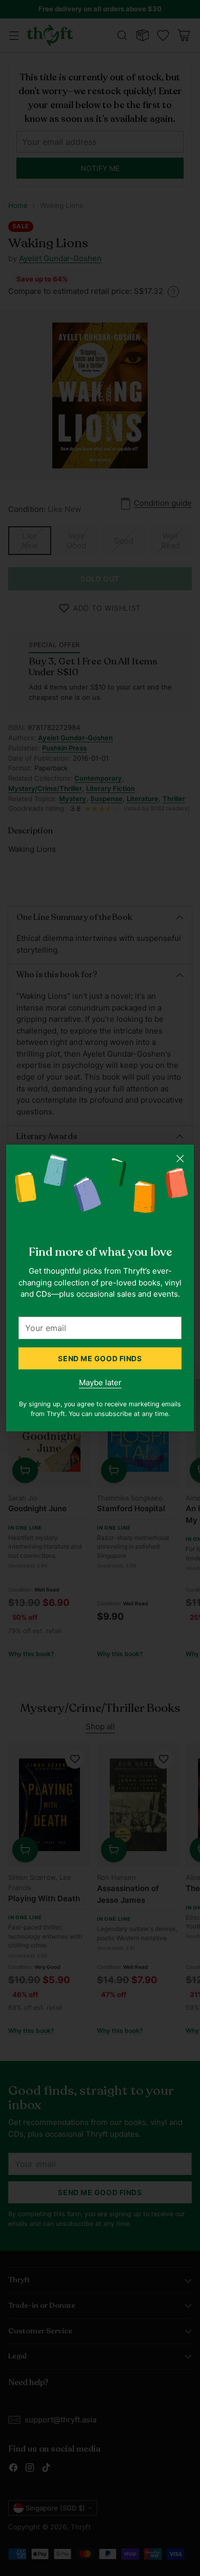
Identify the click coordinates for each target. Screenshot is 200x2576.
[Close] (180, 1158)
